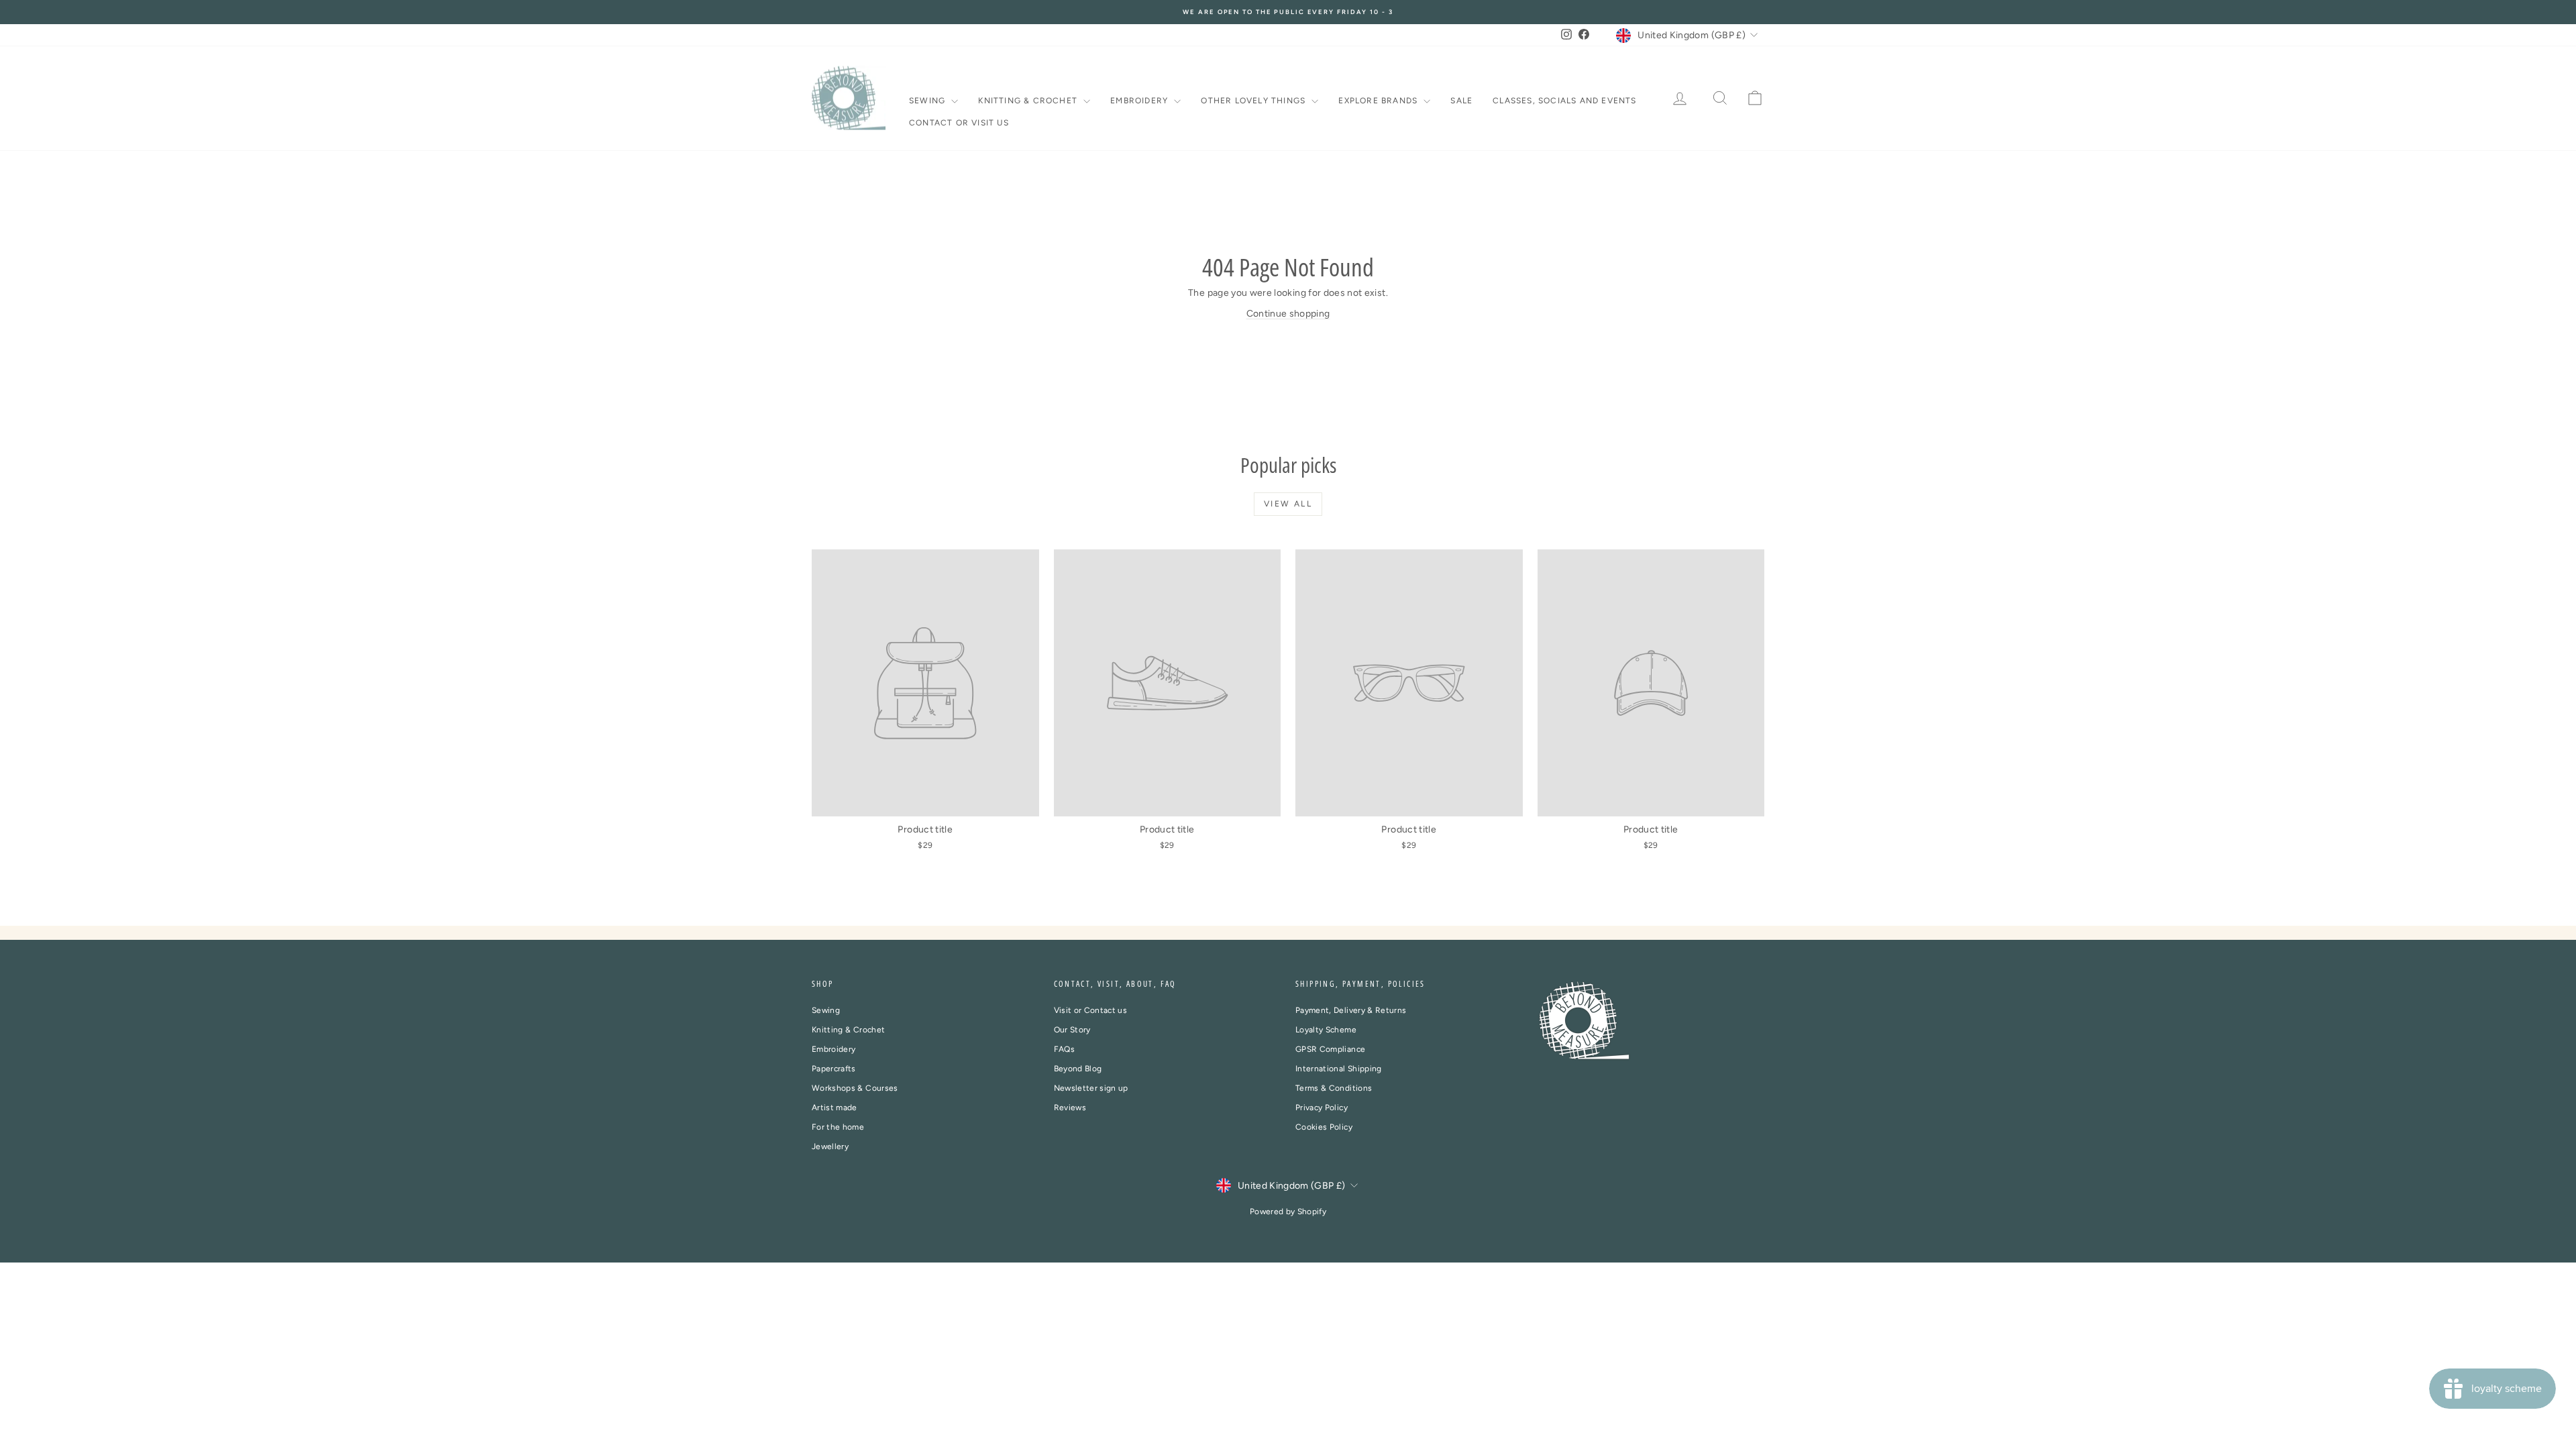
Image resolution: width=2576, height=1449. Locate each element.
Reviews (1070, 1108)
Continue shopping (1288, 314)
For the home (838, 1127)
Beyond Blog (1078, 1069)
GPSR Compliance (1330, 1049)
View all (1288, 504)
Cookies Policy (1324, 1127)
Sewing (928, 101)
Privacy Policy (1322, 1108)
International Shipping (1339, 1069)
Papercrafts (834, 1069)
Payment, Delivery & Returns (1351, 1010)
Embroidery (1140, 101)
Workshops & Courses (855, 1088)
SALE (1461, 101)
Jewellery (830, 1146)
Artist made (835, 1108)
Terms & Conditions (1334, 1088)
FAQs (1064, 1049)
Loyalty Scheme (1326, 1030)
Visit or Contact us (1091, 1010)
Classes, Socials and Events (1564, 101)
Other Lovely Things (1254, 101)
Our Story (1072, 1030)
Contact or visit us (959, 123)
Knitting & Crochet (1029, 101)
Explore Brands (1379, 101)
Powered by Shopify (1288, 1212)
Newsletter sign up (1091, 1088)
